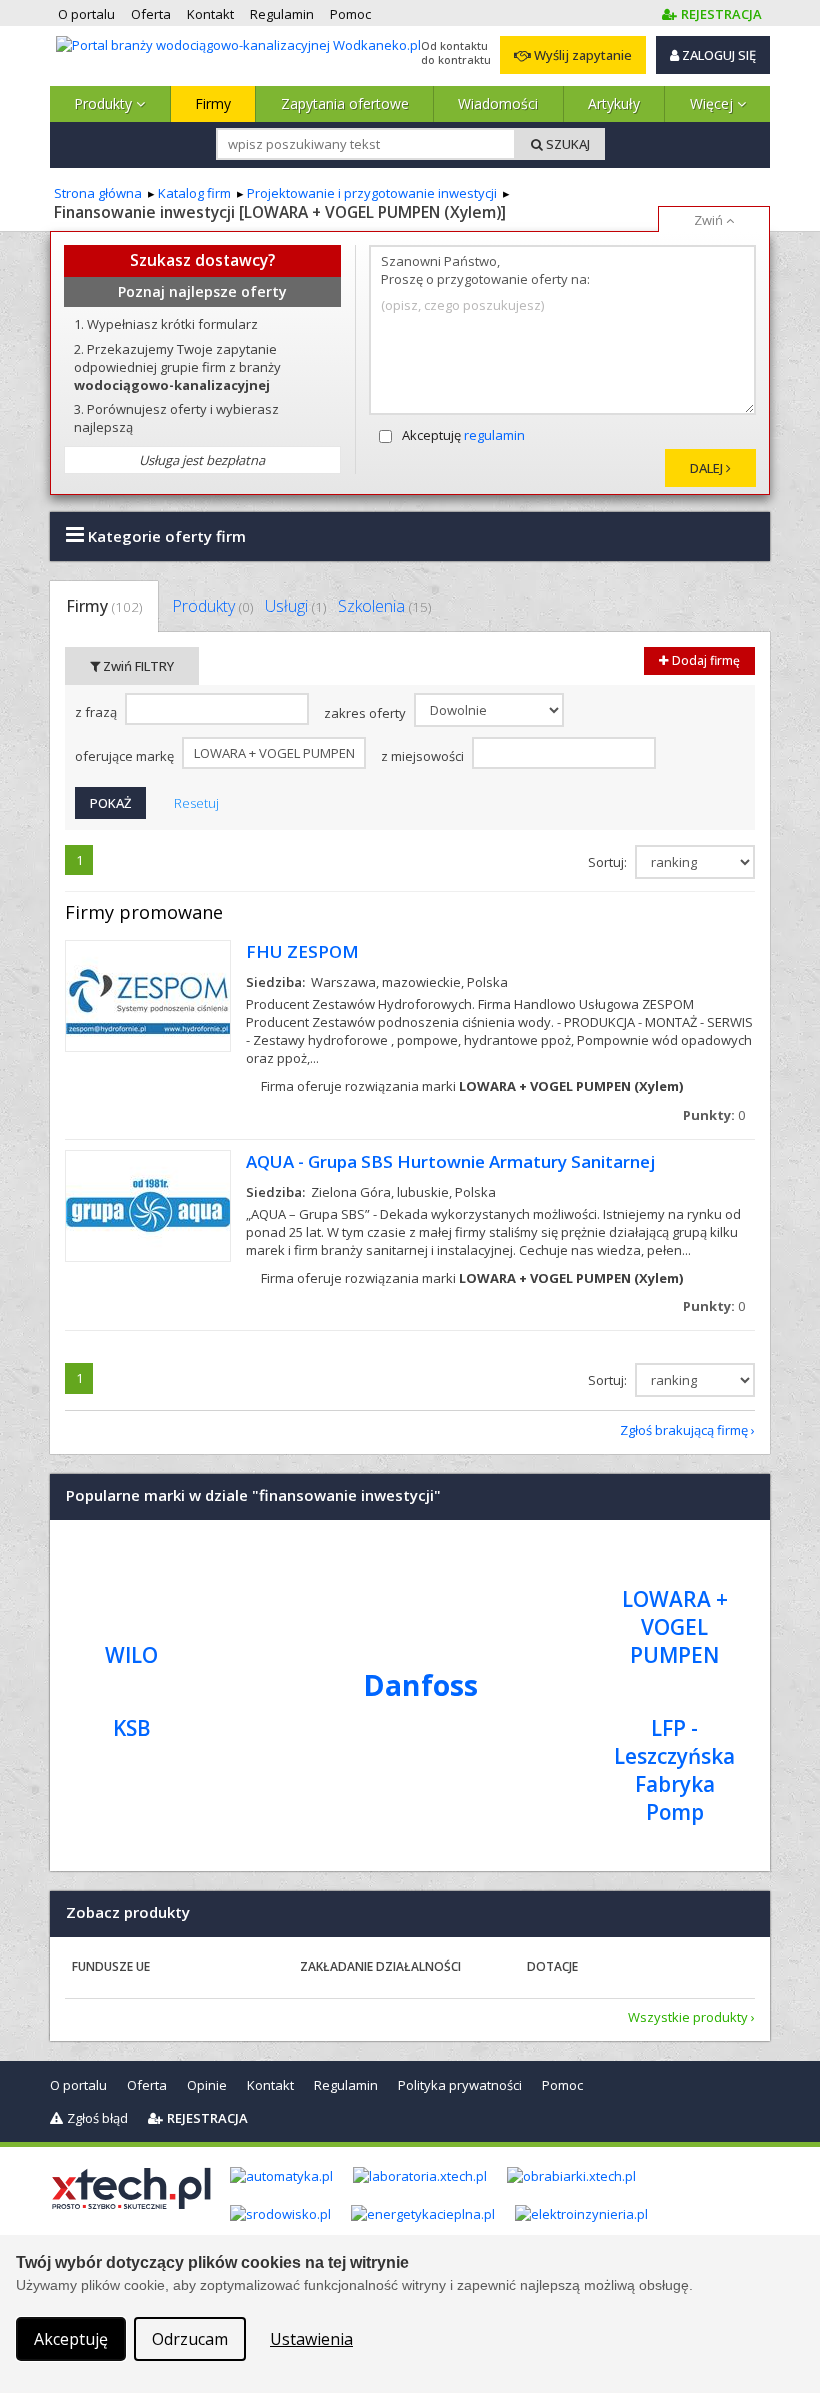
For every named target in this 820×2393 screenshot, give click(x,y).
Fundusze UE (111, 1966)
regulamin (494, 435)
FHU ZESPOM (302, 951)
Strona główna (98, 193)
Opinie (207, 2085)
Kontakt (270, 2085)
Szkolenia (384, 606)
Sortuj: (609, 862)
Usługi (295, 606)
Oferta (147, 2085)
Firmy (213, 103)
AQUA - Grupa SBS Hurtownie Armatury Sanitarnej (450, 1161)
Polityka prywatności (460, 2085)
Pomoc (562, 2085)
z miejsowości (424, 757)
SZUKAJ (566, 144)
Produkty (105, 103)
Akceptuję (463, 435)
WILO (131, 1655)
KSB (132, 1728)
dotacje (552, 1966)
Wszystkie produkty (688, 2017)
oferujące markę (126, 757)
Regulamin (346, 2085)
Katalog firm (194, 193)
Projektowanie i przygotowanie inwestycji (372, 193)
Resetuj (196, 803)
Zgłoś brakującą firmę (684, 1430)
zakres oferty (366, 714)
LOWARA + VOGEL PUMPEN (675, 1627)
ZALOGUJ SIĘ (717, 55)
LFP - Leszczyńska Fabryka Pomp (674, 1770)
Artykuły (614, 103)
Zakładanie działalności (380, 1966)
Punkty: (714, 1115)
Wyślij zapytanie (581, 55)
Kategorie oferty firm (165, 536)
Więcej (713, 103)
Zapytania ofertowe (345, 103)
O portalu (78, 2085)
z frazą (97, 713)
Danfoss (420, 1684)
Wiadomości (498, 103)
